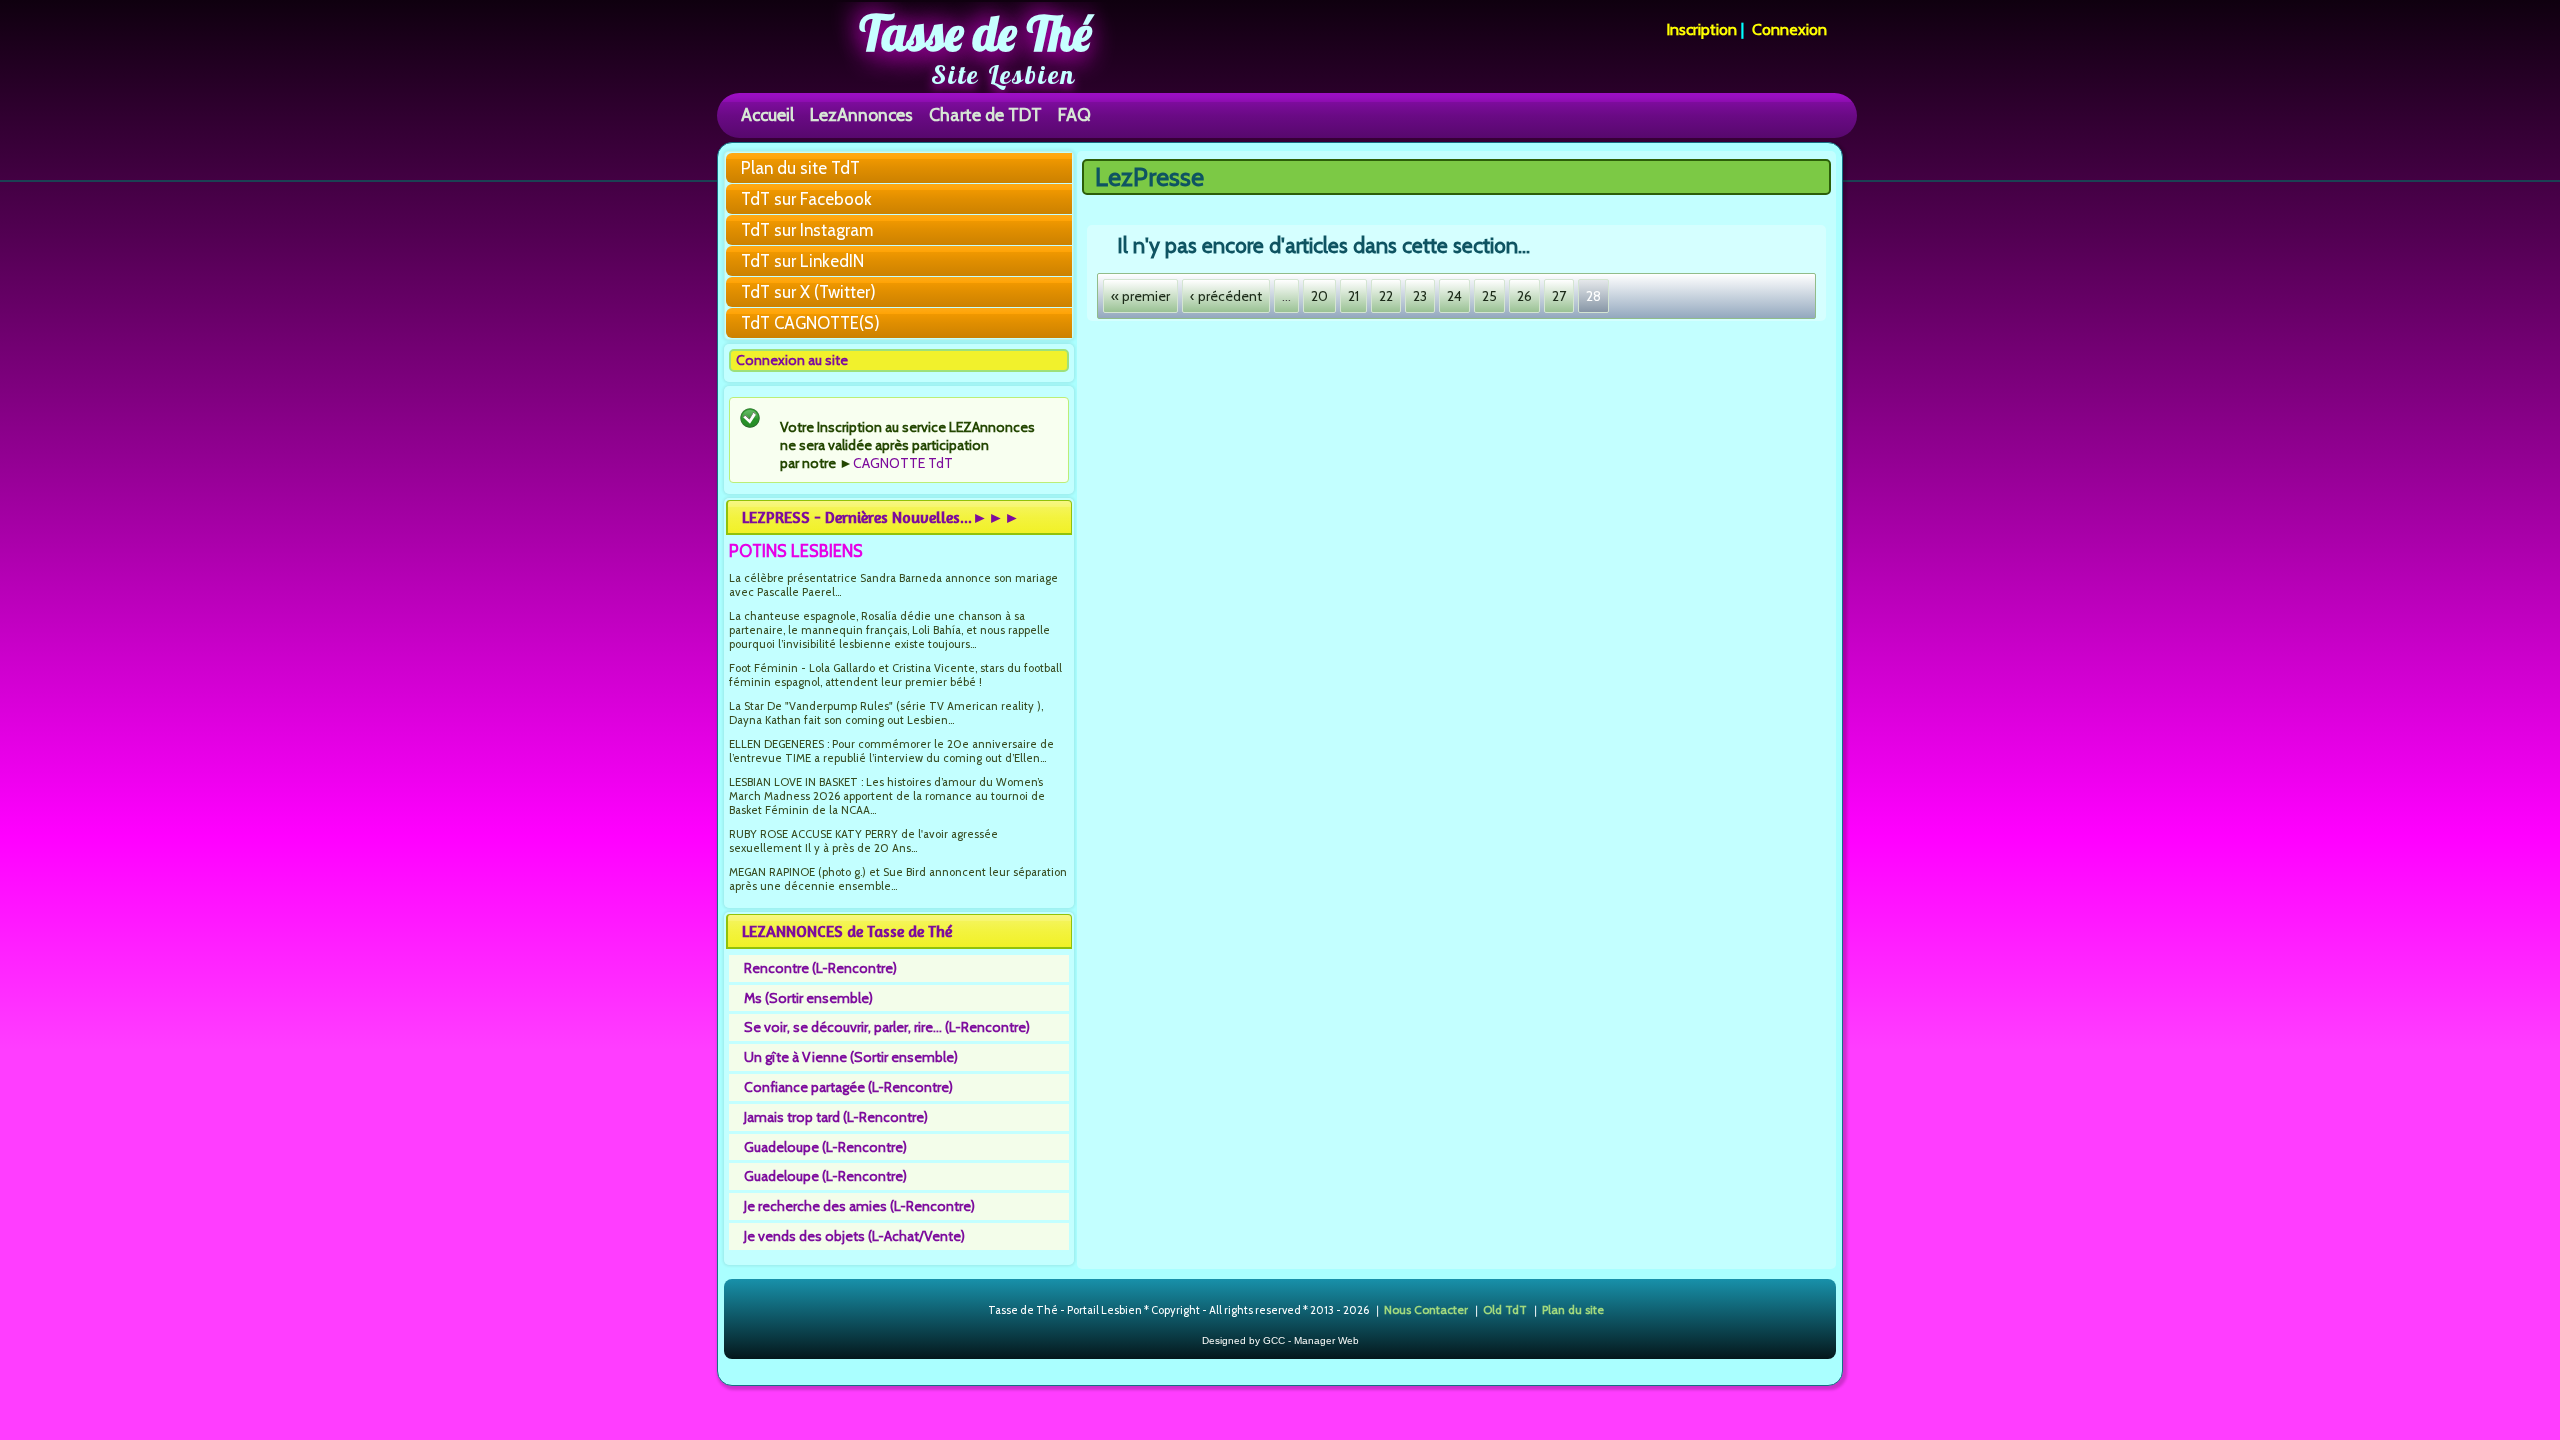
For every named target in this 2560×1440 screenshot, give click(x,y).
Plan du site (1573, 1309)
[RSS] (971, 1311)
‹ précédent (1226, 296)
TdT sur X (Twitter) (808, 292)
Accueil (767, 114)
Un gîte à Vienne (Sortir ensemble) (851, 1057)
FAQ (1074, 114)
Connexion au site (792, 360)
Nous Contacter (1426, 1309)
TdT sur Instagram (807, 230)
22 (1386, 296)
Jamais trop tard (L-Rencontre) (836, 1117)
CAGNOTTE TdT (903, 463)
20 (1319, 296)
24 (1454, 296)
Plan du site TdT (800, 168)
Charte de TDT (985, 114)
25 (1489, 296)
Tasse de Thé (975, 33)
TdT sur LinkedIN (802, 261)
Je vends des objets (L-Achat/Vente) (854, 1236)
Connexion (1789, 29)
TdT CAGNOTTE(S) (810, 323)
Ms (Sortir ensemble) (808, 998)
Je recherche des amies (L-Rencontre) (859, 1206)
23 (1420, 296)
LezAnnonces (861, 114)
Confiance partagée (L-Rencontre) (848, 1087)
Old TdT (1505, 1309)
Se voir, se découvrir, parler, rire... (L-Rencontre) (887, 1027)
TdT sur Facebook (806, 199)
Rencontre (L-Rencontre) (820, 968)
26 (1524, 296)
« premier (1140, 296)
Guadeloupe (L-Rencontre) (825, 1147)
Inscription (1701, 29)
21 (1353, 296)
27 (1559, 296)
